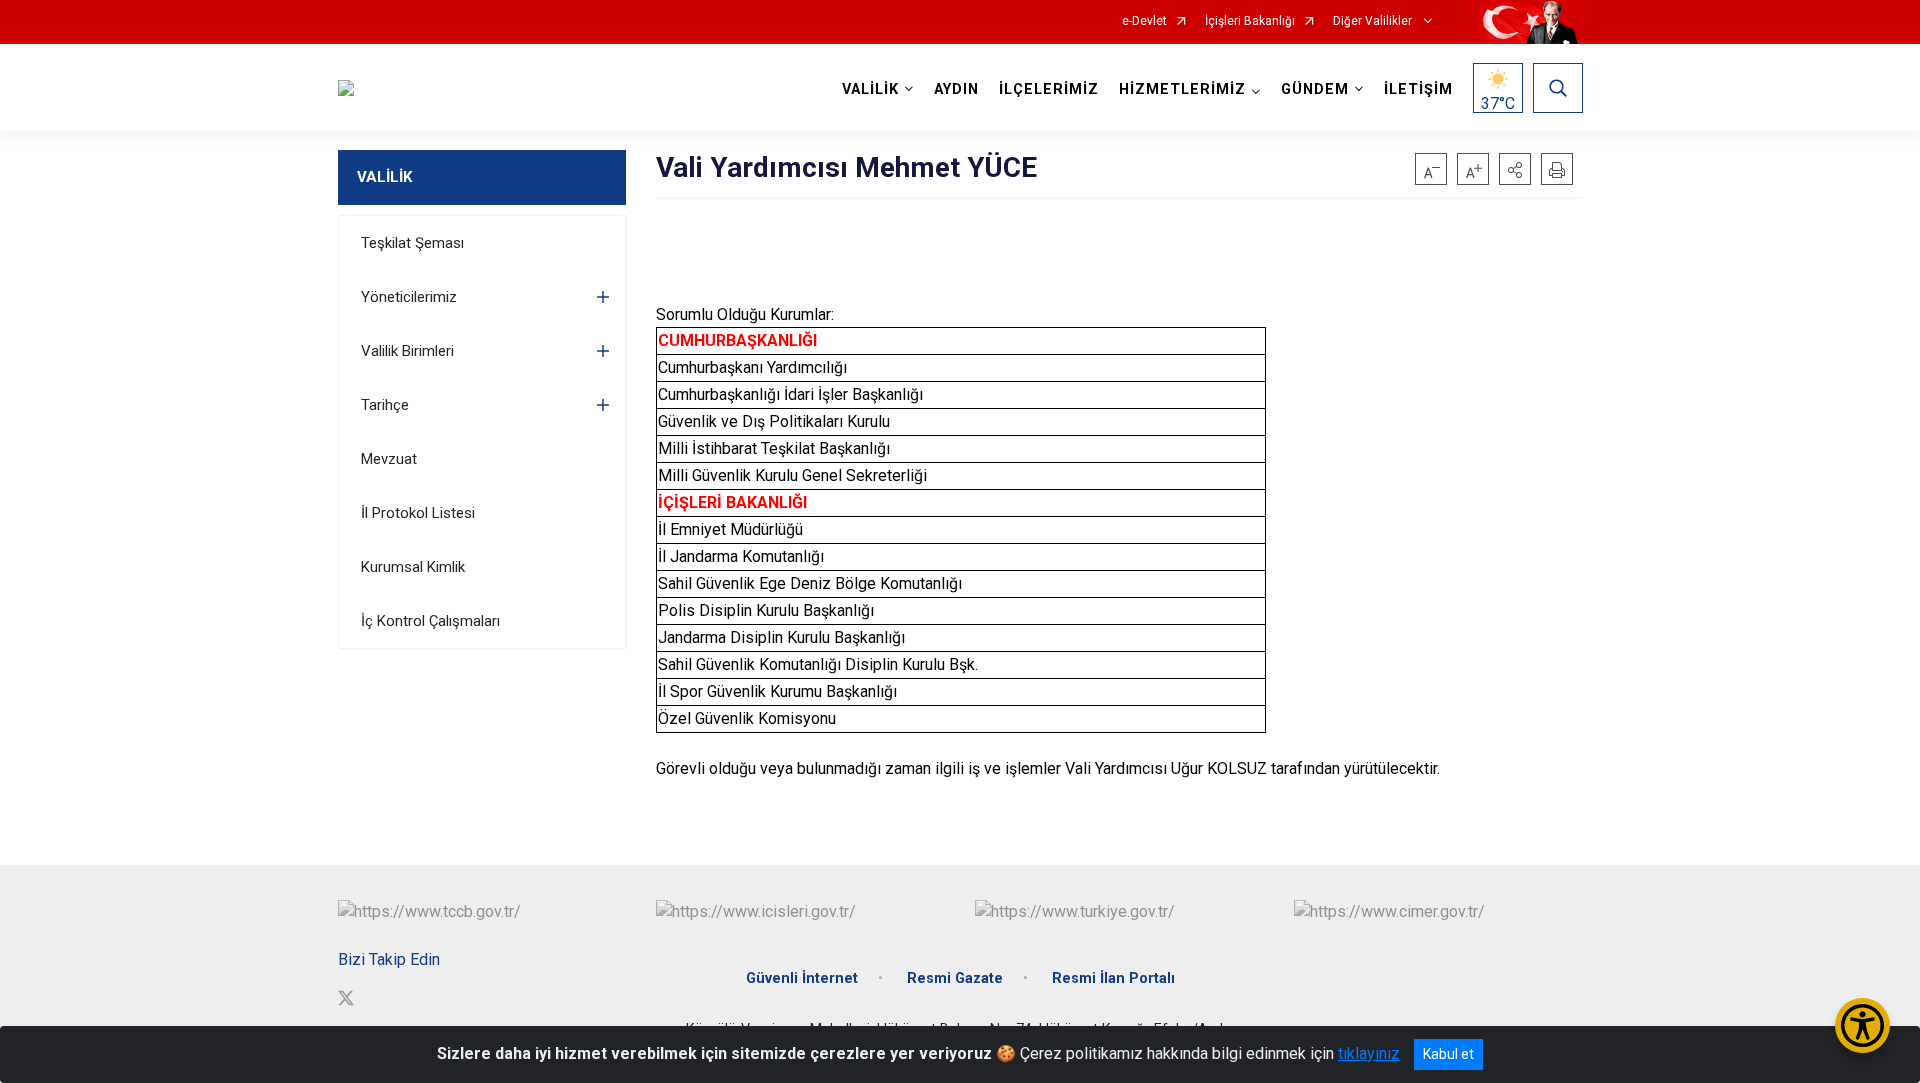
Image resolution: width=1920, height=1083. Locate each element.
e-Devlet (1144, 21)
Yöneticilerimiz (409, 297)
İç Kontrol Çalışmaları (430, 621)
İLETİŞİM (1418, 89)
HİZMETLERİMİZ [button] (1182, 89)
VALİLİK (384, 177)
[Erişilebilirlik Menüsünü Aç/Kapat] (1862, 1025)
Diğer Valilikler (1374, 21)
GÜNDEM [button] (1315, 89)
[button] (1515, 169)
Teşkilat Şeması (412, 243)
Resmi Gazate (955, 978)
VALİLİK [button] (870, 89)
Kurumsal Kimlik (413, 567)
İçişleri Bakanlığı (1250, 21)
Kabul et (1448, 1054)
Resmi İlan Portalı (1113, 978)
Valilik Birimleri (407, 351)
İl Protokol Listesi (418, 513)
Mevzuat (389, 459)
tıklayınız (1369, 1053)
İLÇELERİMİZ (1049, 89)
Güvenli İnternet (802, 978)
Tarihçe (385, 405)
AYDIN (956, 89)
